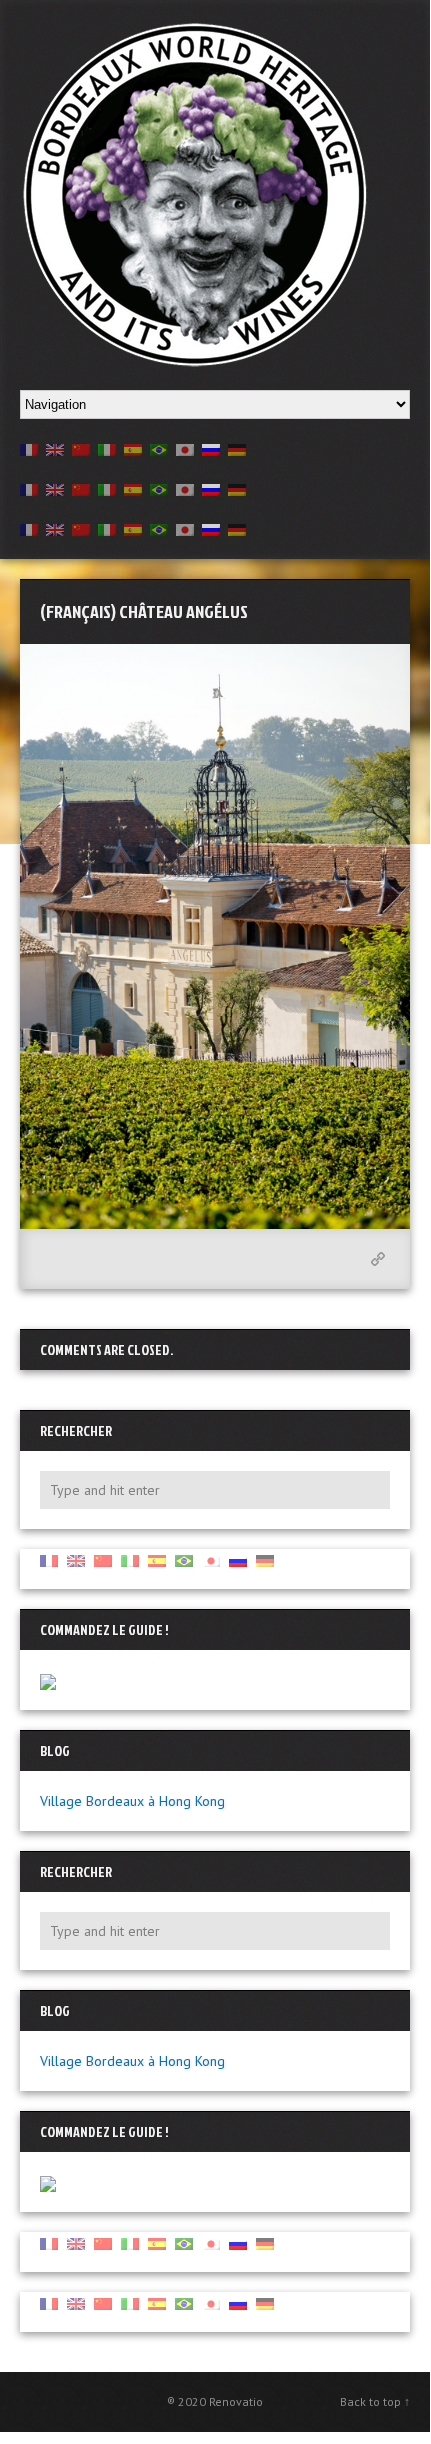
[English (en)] (55, 448)
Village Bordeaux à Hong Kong (132, 1801)
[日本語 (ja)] (185, 448)
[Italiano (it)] (107, 448)
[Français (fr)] (29, 448)
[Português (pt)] (159, 448)
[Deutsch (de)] (237, 448)
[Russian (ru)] (211, 448)
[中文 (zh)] (81, 448)
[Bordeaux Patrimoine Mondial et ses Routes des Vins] (195, 193)
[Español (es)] (133, 448)
